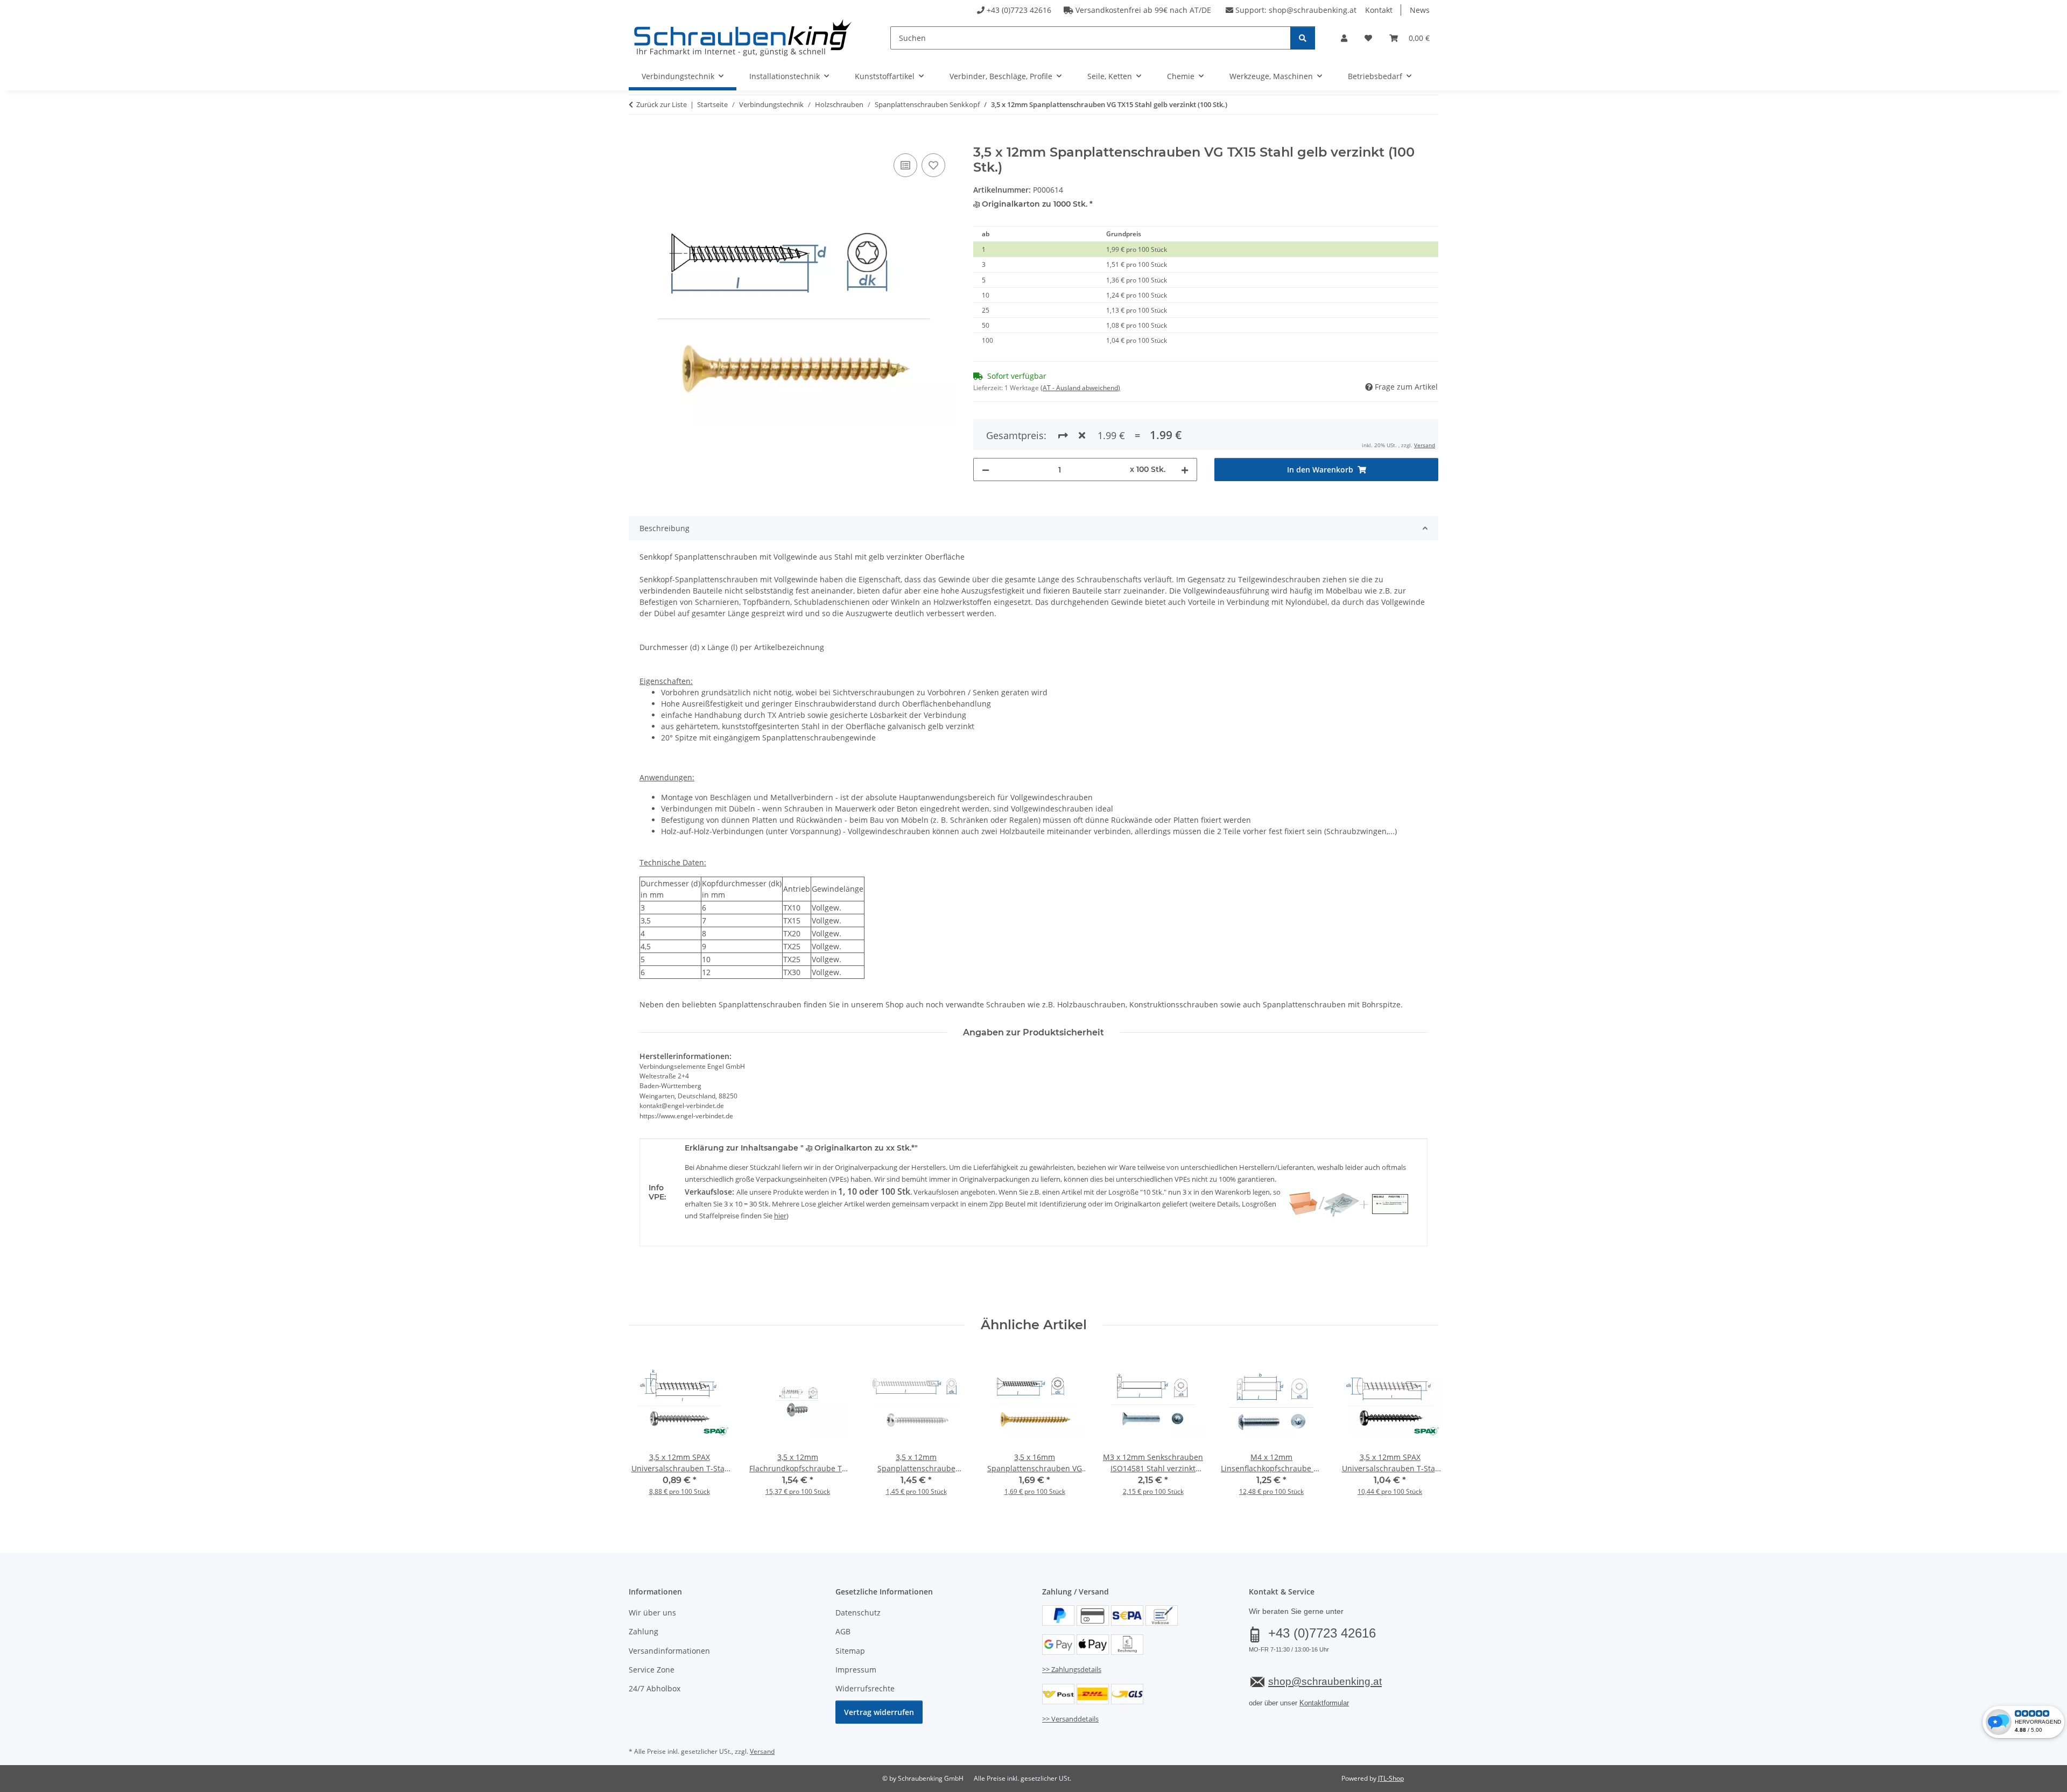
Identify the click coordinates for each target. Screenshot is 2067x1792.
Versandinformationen (669, 1651)
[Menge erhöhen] (1185, 470)
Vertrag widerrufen (879, 1712)
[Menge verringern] (986, 470)
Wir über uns (652, 1613)
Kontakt (1379, 10)
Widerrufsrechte (865, 1688)
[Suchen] (1303, 38)
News (1420, 10)
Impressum (856, 1670)
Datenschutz (858, 1613)
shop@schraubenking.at (1313, 10)
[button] (1344, 38)
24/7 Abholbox (655, 1688)
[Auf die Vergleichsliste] (905, 165)
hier (780, 1216)
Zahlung (644, 1631)
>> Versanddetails (1070, 1719)
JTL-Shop (1391, 1778)
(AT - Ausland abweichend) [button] (1080, 388)
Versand (1425, 445)
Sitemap (850, 1651)
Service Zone (652, 1670)
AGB (843, 1631)
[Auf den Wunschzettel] (933, 165)
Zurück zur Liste (662, 104)
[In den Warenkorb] (637, 139)
